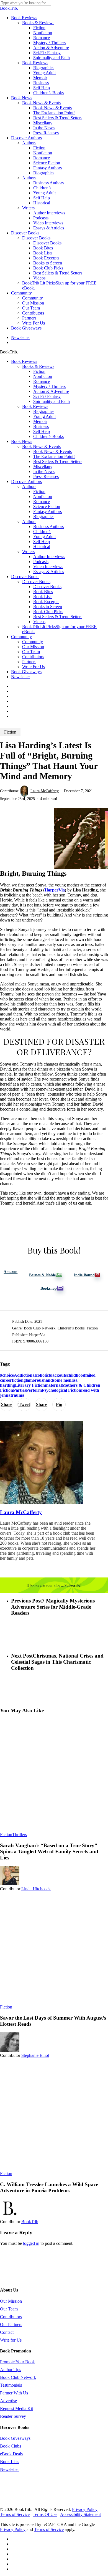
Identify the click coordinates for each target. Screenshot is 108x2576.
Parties (20, 1390)
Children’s (42, 532)
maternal (53, 1385)
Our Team (31, 652)
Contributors (33, 657)
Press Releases (46, 476)
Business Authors (48, 527)
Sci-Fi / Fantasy (47, 396)
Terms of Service (15, 2514)
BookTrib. (9, 8)
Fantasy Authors (47, 512)
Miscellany (43, 466)
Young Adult (44, 416)
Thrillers (20, 1835)
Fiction (39, 371)
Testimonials (11, 2385)
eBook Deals (11, 2454)
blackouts (58, 1375)
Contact (7, 2332)
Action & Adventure (51, 391)
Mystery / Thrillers (49, 386)
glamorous (33, 1380)
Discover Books (25, 577)
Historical (42, 547)
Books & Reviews (38, 366)
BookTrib (30, 2222)
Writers (28, 552)
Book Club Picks (48, 612)
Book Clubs (11, 2446)
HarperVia (55, 890)
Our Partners (11, 2324)
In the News (44, 471)
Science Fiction (47, 506)
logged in (31, 2243)
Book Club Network (18, 2377)
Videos (39, 622)
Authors (29, 486)
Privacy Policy (85, 2509)
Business (41, 426)
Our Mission (33, 647)
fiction (18, 1380)
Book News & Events (41, 446)
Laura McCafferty (45, 791)
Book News (22, 441)
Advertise (8, 2401)
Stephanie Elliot (35, 2055)
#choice (7, 1375)
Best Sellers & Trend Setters (58, 461)
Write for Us (11, 2340)
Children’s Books (48, 436)
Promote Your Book (17, 2362)
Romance (42, 381)
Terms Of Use (45, 2514)
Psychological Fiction (61, 1390)
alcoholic (41, 1375)
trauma (17, 1395)
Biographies (44, 411)
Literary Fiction (30, 1385)
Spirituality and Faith (52, 401)
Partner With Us (14, 2393)
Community (21, 637)
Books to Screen (48, 607)
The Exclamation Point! (54, 456)
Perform (34, 1390)
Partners (29, 662)
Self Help (42, 431)
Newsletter (20, 677)
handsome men (57, 1380)
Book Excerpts (46, 602)
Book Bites (43, 592)
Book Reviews (24, 361)
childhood (76, 1375)
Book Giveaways (26, 672)
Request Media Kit (16, 2408)
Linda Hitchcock (36, 1889)
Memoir (40, 421)
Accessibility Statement (80, 2514)
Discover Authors (26, 481)
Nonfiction (43, 376)
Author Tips (11, 2370)
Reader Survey (13, 2416)
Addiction (23, 1375)
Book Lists (43, 597)
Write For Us (34, 667)
